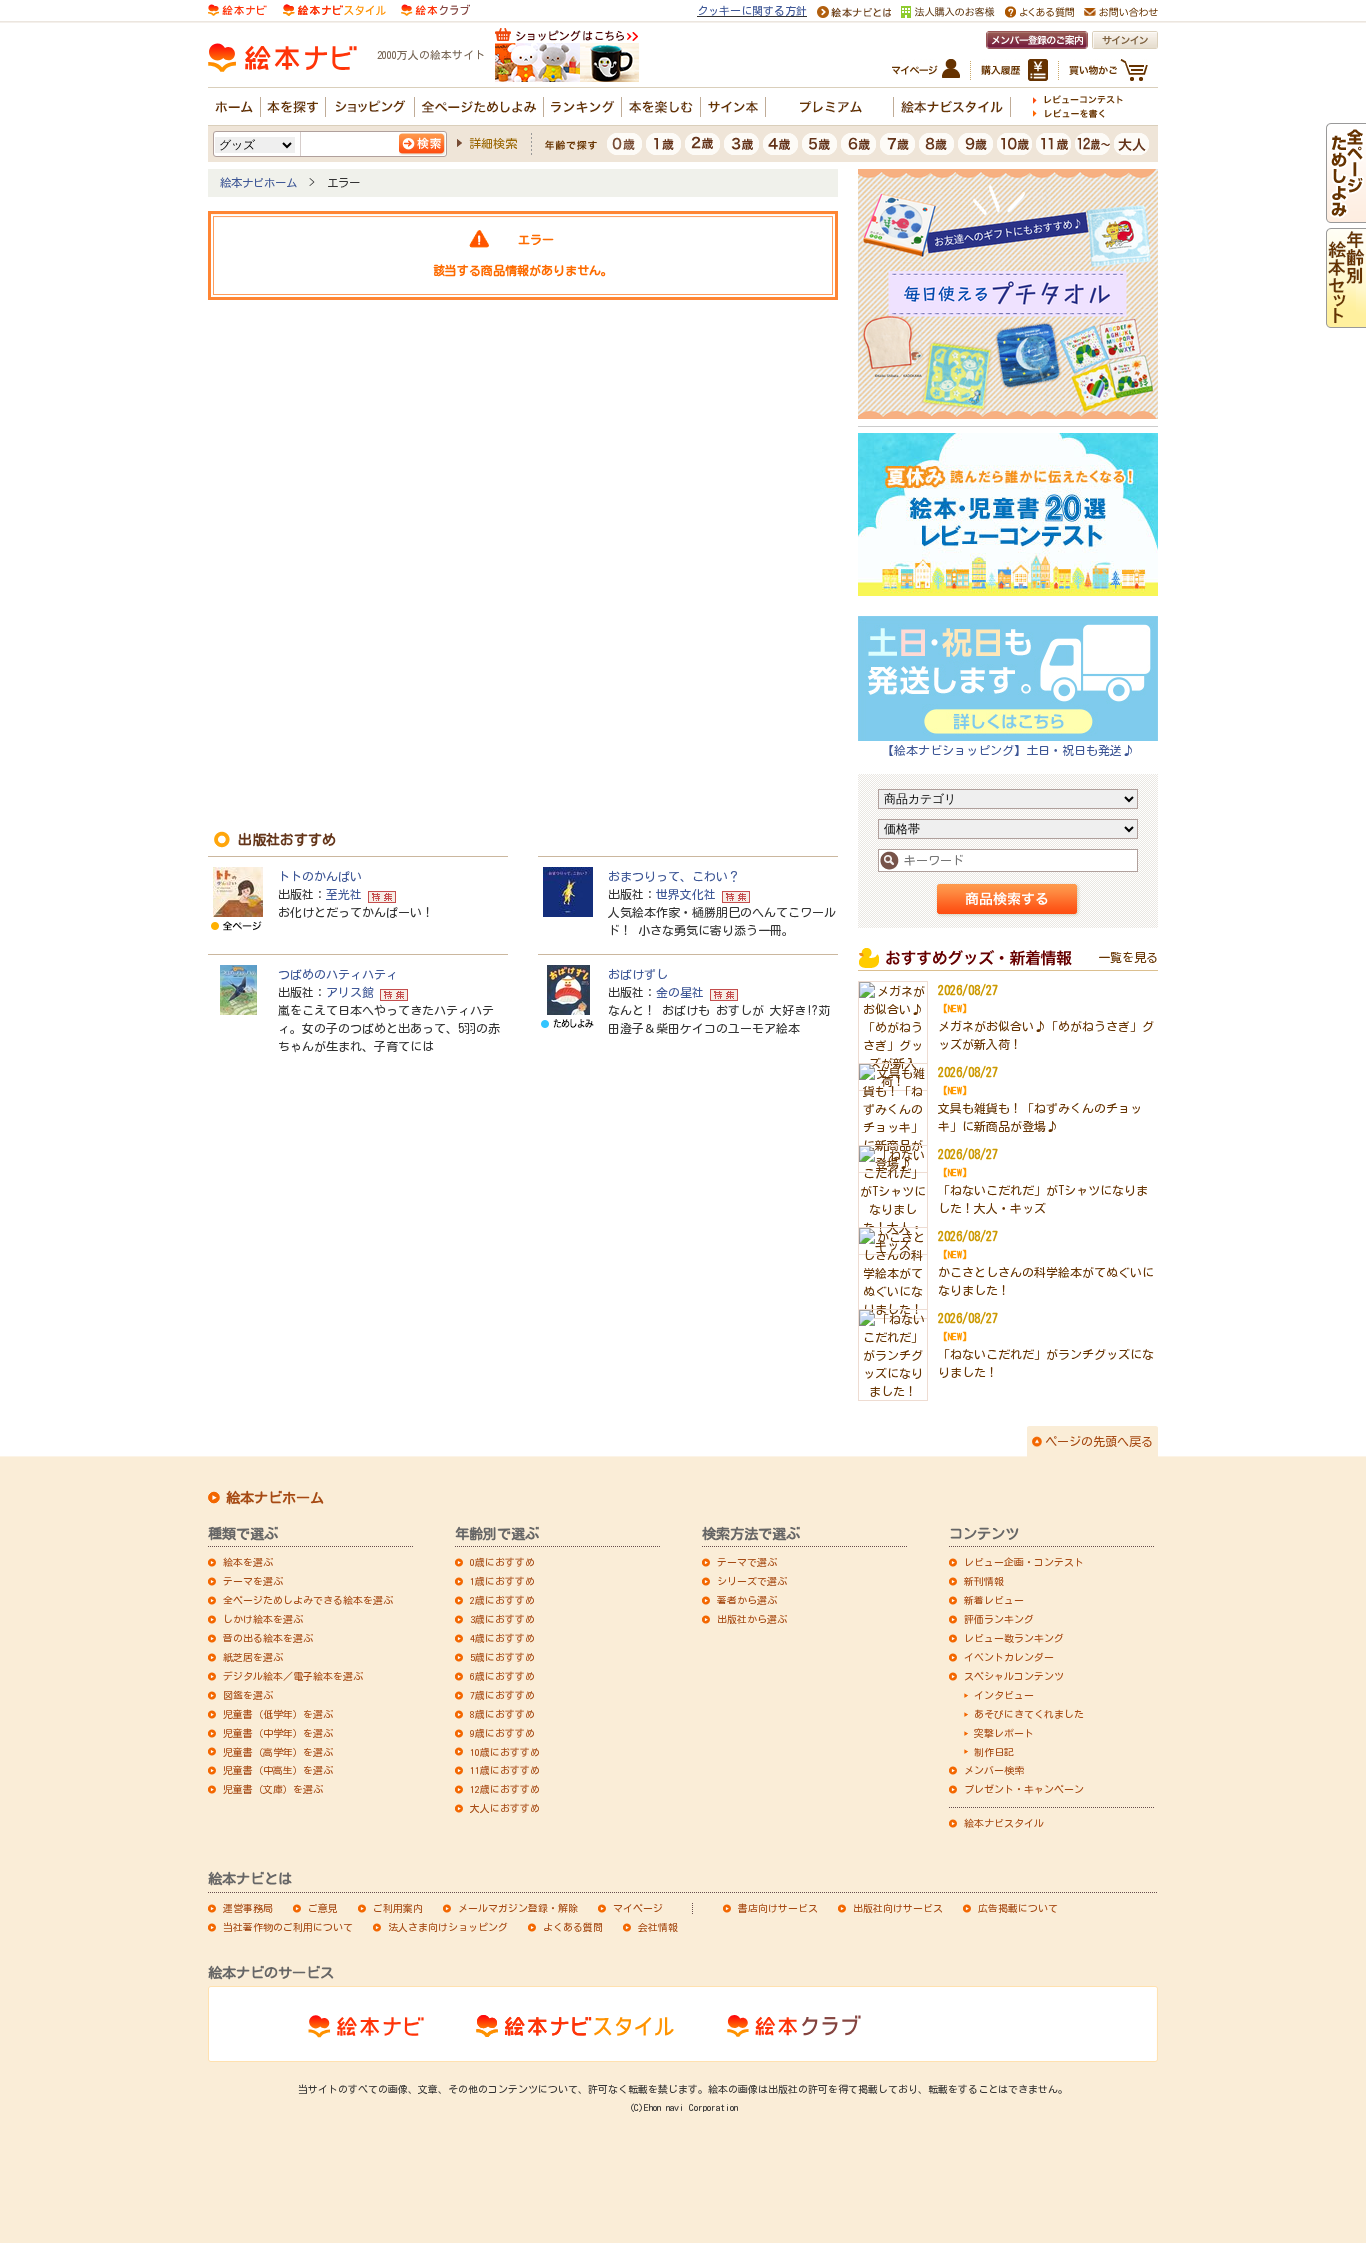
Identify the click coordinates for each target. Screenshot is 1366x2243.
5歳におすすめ (502, 1657)
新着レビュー (994, 1600)
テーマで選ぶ (747, 1562)
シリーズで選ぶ (752, 1581)
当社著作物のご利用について (288, 1927)
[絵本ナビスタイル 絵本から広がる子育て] (334, 8)
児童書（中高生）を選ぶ (278, 1770)
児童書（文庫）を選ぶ (273, 1789)
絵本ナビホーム (258, 182)
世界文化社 (686, 894)
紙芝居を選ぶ (253, 1657)
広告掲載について (1018, 1908)
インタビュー (1004, 1695)
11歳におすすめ (505, 1770)
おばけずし (638, 974)
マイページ (638, 1908)
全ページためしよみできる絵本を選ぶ (308, 1600)
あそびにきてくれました (1029, 1714)
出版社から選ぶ (752, 1619)
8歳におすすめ (502, 1714)
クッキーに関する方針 (752, 10)
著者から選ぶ (747, 1600)
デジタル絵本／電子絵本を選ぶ (293, 1676)
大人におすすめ (505, 1808)
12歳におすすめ (505, 1789)
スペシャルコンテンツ (1014, 1676)
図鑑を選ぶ (248, 1695)
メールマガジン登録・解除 (518, 1908)
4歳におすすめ (502, 1638)
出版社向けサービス (898, 1908)
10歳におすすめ (505, 1752)
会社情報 (658, 1927)
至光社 (344, 894)
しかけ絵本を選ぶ (263, 1619)
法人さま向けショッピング (448, 1927)
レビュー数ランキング (1014, 1638)
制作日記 (994, 1752)
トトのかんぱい (320, 876)
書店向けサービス (778, 1908)
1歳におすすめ (502, 1581)
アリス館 (350, 992)
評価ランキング (999, 1619)
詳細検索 (493, 143)
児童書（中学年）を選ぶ (278, 1733)
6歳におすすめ (502, 1676)
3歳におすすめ (502, 1619)
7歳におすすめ (502, 1695)
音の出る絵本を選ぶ (268, 1638)
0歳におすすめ (502, 1562)
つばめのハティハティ (338, 974)
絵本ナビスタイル (1004, 1823)
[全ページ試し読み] (1346, 214)
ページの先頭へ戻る (1099, 1441)
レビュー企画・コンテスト (1024, 1562)
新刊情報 (984, 1581)
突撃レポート (1004, 1733)
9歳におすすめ (502, 1733)
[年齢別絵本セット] (1346, 319)
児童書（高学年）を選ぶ (278, 1752)
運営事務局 (248, 1908)
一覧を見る (1128, 957)
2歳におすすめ (502, 1600)
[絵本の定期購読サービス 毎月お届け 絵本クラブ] (435, 8)
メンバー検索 (994, 1770)
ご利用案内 (398, 1908)
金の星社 (680, 992)
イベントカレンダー (1009, 1657)
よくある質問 (573, 1927)
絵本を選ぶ (248, 1562)
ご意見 (323, 1908)
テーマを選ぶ (253, 1581)
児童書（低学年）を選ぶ (278, 1714)
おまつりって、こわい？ (674, 876)
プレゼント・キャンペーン (1024, 1789)
